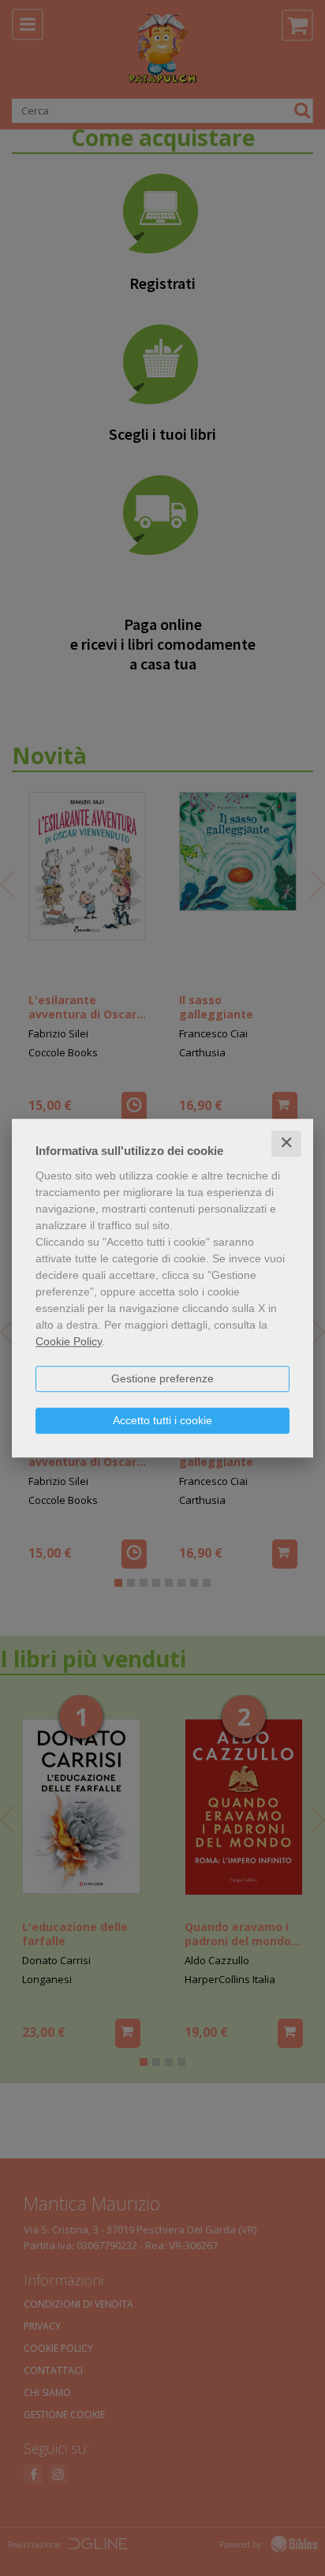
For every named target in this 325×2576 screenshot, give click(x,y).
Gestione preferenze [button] (162, 1378)
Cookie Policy (69, 1341)
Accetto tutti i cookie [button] (162, 1420)
